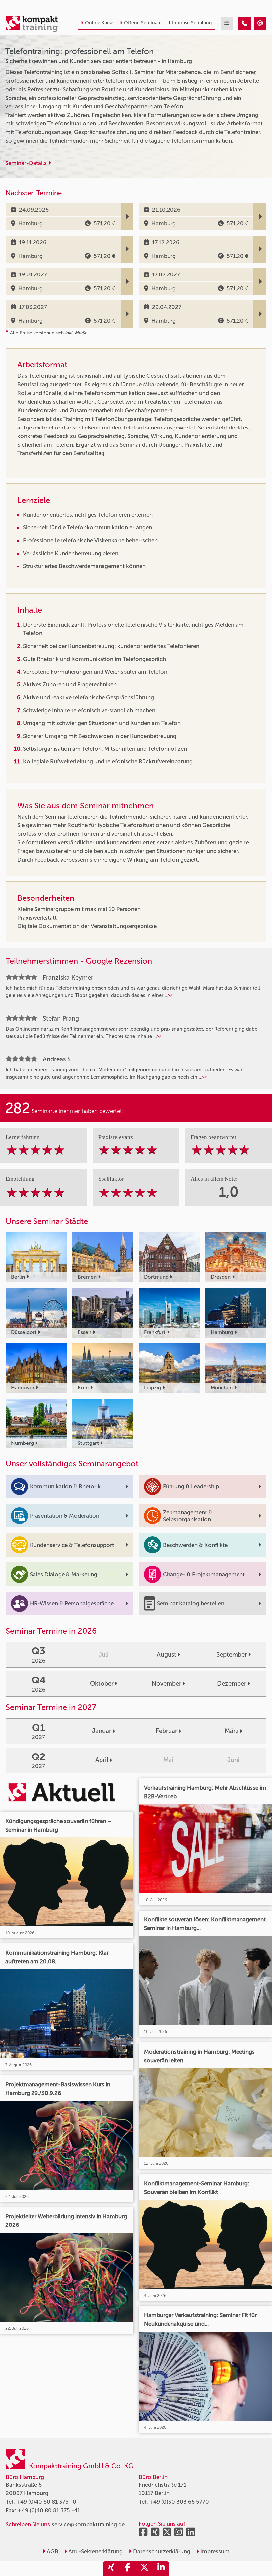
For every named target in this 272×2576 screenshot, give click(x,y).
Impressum (214, 2551)
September (232, 1654)
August (167, 1654)
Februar (167, 1731)
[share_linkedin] (161, 2569)
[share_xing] (111, 2569)
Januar (102, 1731)
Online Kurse (99, 23)
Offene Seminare (143, 23)
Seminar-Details (27, 163)
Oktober (102, 1684)
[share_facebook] (128, 2569)
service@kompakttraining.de (88, 2524)
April (102, 1760)
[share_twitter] (144, 2569)
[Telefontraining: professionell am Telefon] (245, 23)
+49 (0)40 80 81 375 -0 (46, 2502)
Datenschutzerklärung (161, 2551)
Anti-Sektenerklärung (95, 2551)
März (232, 1731)
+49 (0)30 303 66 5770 (179, 2502)
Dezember (232, 1684)
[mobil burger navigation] (227, 23)
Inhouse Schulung (192, 23)
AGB (52, 2551)
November (167, 1684)
